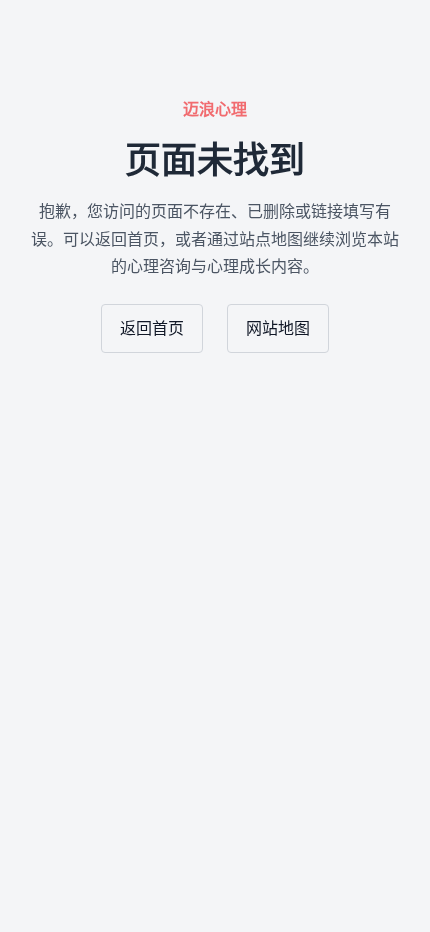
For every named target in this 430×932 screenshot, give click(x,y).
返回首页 (152, 328)
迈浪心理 (215, 109)
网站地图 (278, 328)
